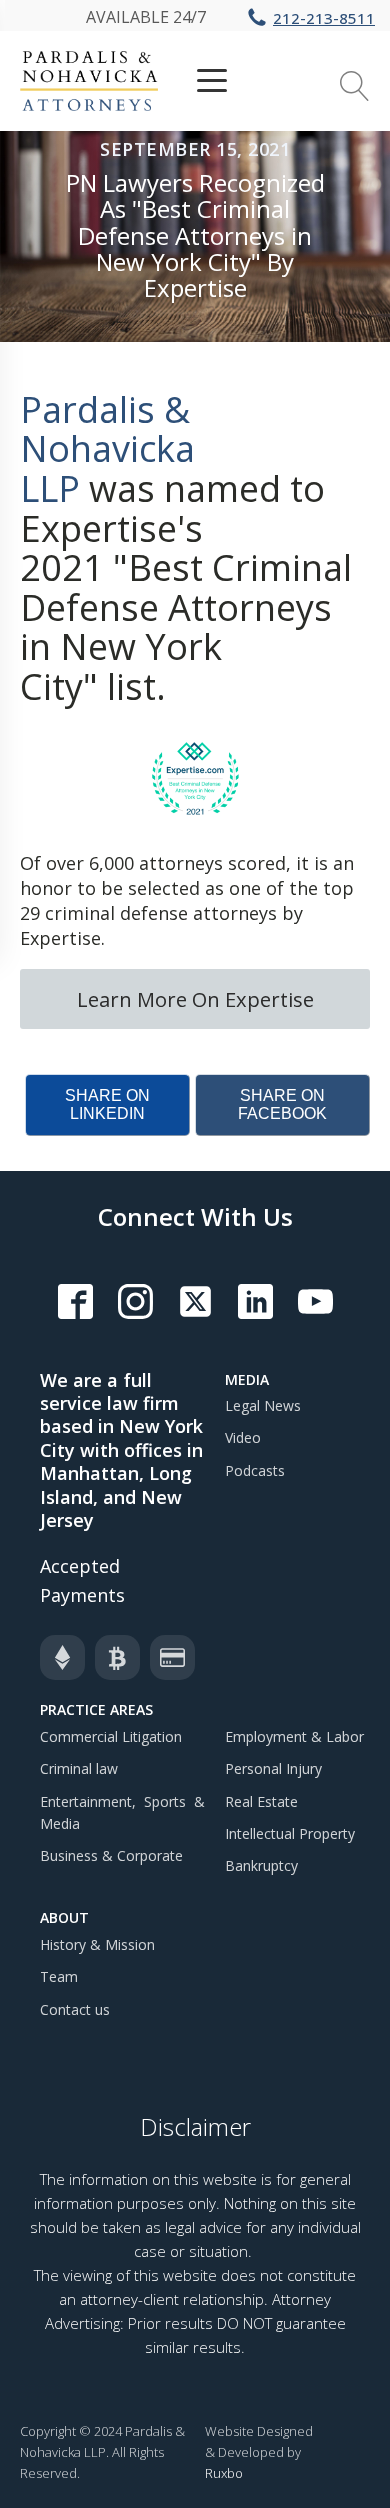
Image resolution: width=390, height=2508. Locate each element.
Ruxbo (224, 2473)
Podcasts (255, 1470)
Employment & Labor (294, 1736)
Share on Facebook (282, 1104)
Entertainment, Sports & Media (122, 1812)
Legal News (263, 1405)
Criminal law (79, 1768)
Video (243, 1437)
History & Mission (97, 1944)
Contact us (75, 2009)
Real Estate (261, 1801)
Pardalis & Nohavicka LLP (107, 449)
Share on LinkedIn (107, 1104)
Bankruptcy (261, 1865)
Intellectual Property (290, 1833)
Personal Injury (273, 1768)
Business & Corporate (111, 1855)
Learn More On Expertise (195, 999)
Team (59, 1976)
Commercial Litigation (111, 1736)
